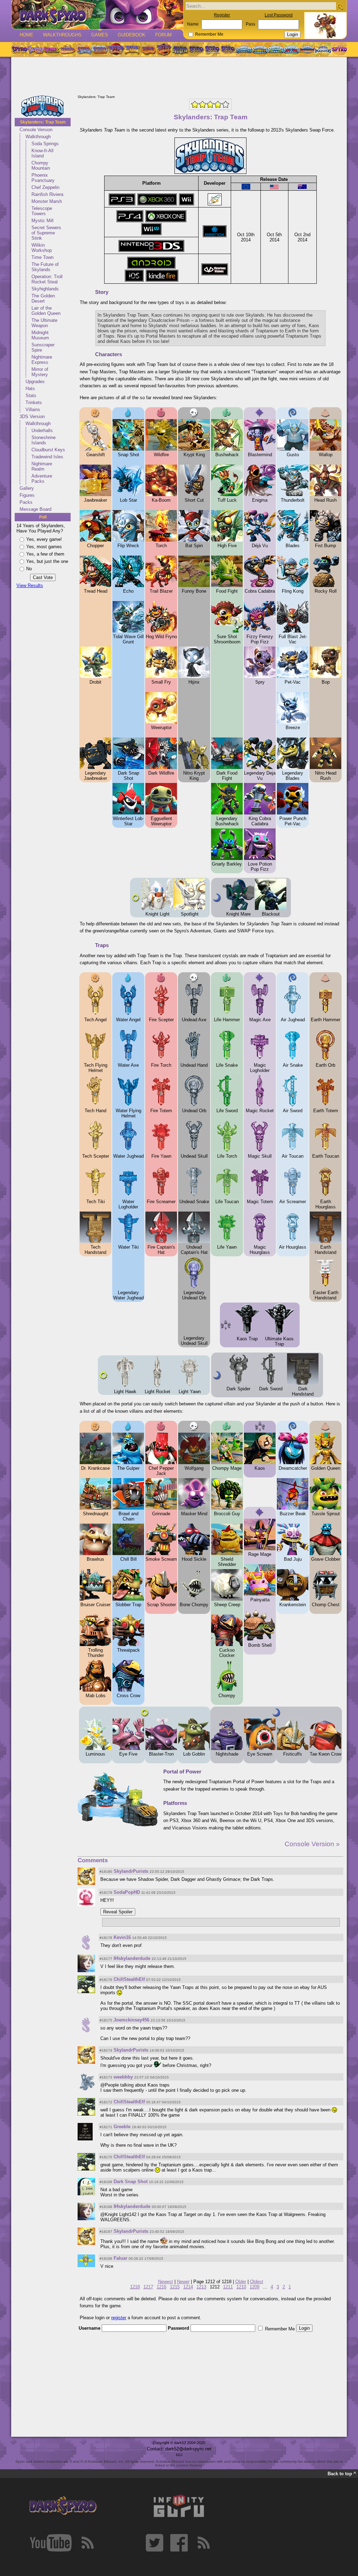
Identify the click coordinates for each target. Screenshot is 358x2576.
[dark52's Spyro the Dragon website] (97, 15)
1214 (188, 2287)
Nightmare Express (42, 360)
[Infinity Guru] (179, 2506)
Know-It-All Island (42, 153)
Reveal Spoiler (118, 1912)
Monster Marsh (47, 201)
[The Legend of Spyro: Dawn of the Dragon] (228, 49)
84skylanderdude (132, 1958)
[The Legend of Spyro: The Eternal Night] (212, 49)
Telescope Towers (42, 211)
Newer (183, 2282)
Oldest (257, 2282)
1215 (175, 2287)
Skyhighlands (45, 289)
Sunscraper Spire (43, 347)
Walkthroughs (62, 35)
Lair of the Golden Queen (46, 311)
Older (241, 2282)
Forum (163, 35)
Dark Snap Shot (131, 2182)
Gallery (27, 488)
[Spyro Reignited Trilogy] (19, 49)
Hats (30, 389)
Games (100, 35)
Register (222, 15)
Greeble (122, 2127)
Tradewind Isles (47, 457)
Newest (166, 2282)
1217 (148, 2287)
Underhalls (42, 430)
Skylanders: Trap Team (43, 122)
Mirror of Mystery (40, 372)
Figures (27, 495)
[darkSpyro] (63, 2506)
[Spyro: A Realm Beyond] (339, 49)
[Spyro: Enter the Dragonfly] (116, 49)
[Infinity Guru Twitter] (155, 2543)
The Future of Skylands (45, 267)
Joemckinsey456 (131, 2020)
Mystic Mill (42, 221)
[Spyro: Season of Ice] (84, 49)
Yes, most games (44, 547)
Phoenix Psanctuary (43, 178)
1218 (135, 2287)
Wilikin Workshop (42, 248)
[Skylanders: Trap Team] (291, 49)
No (29, 569)
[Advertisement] (179, 76)
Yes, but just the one (47, 561)
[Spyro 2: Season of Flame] (100, 49)
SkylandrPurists (131, 1871)
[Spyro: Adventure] (132, 49)
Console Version (36, 130)
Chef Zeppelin (45, 187)
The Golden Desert (43, 298)
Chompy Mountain (41, 165)
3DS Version (32, 417)
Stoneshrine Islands (44, 440)
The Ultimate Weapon (44, 323)
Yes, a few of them (45, 554)
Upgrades (35, 382)
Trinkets (34, 403)
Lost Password (279, 15)
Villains (33, 410)
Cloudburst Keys (48, 450)
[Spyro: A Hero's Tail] (164, 49)
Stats (31, 396)
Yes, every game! (44, 539)
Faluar (120, 2258)
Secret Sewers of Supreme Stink (46, 233)
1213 (201, 2287)
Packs (26, 502)
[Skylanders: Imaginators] (323, 49)
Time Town (42, 257)
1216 (162, 2287)
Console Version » (312, 1844)
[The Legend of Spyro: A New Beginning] (196, 49)
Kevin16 (122, 1937)
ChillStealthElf (129, 1979)
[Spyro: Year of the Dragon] (67, 49)
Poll (43, 517)
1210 (241, 2287)
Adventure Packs (42, 479)
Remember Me (209, 34)
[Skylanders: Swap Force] (276, 49)
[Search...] (340, 6)
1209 (255, 2287)
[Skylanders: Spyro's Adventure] (244, 49)
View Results (30, 585)
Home (26, 35)
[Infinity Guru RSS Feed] (203, 2543)
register (119, 2318)
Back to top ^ (342, 2474)
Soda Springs (45, 144)
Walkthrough (38, 137)
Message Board (35, 509)
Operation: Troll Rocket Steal (47, 279)
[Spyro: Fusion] (148, 49)
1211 (228, 2287)
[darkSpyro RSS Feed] (87, 2543)
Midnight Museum (40, 335)
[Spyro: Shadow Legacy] (180, 49)
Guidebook (132, 35)
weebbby (123, 2077)
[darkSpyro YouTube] (51, 2543)
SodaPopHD (127, 1892)
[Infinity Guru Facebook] (179, 2543)
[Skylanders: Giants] (260, 49)
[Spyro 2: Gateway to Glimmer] (51, 49)
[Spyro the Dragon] (35, 49)
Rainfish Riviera (47, 194)
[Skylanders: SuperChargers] (307, 49)
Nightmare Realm (42, 466)
